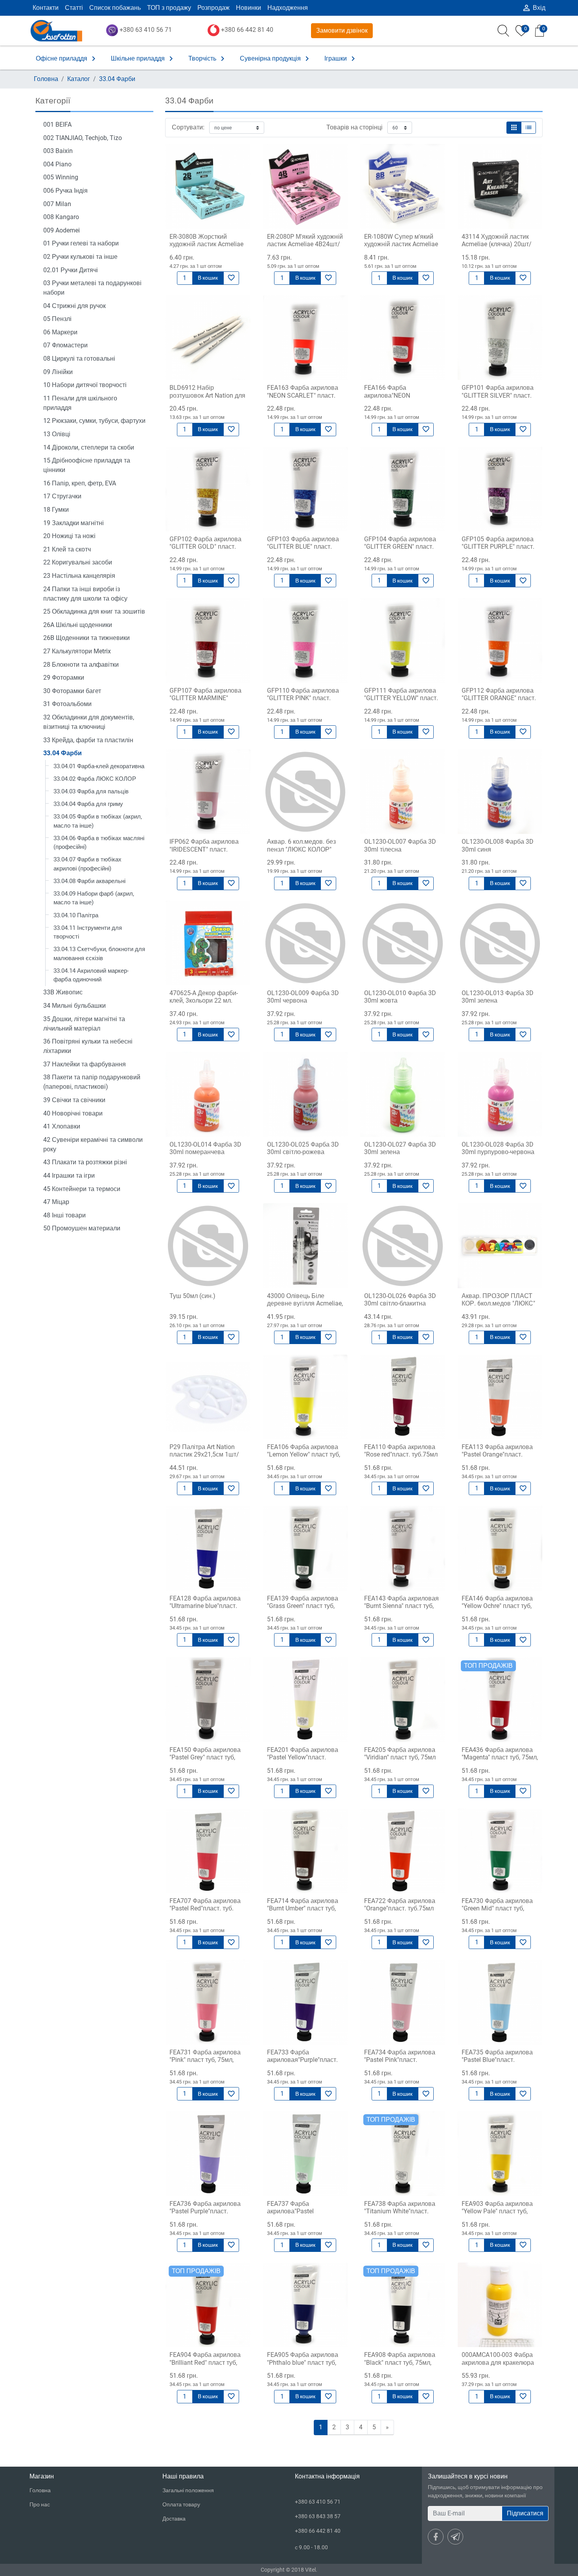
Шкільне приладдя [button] (143, 59)
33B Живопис (63, 992)
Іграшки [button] (341, 59)
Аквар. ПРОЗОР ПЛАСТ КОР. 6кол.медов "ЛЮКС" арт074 (498, 1303)
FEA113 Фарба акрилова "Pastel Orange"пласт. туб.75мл (497, 1454)
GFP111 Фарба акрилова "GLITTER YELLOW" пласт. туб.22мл (401, 698)
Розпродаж (214, 8)
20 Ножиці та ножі (69, 536)
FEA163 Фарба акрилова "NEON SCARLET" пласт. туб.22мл (303, 395)
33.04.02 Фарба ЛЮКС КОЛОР (95, 779)
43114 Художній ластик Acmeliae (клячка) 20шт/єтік (497, 244)
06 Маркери (60, 332)
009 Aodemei (62, 230)
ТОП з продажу (169, 8)
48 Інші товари (64, 1215)
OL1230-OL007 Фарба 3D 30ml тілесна (400, 845)
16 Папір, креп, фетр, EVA (80, 483)
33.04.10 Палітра (76, 915)
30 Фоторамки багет (72, 691)
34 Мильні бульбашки (75, 1006)
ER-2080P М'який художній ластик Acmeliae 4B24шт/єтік (305, 244)
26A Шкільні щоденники (78, 625)
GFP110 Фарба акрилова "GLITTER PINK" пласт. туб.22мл (303, 698)
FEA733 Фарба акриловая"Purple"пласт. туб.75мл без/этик (302, 2060)
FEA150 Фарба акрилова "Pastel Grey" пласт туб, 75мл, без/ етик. (205, 1757)
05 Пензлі (57, 319)
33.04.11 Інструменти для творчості (88, 932)
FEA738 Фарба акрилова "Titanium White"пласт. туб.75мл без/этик (400, 2211)
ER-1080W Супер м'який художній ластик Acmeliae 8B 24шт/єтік (401, 244)
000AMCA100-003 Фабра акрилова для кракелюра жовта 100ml (498, 2362)
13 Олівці (57, 434)
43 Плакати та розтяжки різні (85, 1162)
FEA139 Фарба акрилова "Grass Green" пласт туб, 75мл (303, 1606)
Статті (74, 8)
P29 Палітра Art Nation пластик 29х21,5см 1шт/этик (204, 1454)
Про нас (40, 2504)
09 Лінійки (58, 372)
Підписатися (525, 2513)
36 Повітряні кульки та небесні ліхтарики (88, 1046)
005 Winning (61, 177)
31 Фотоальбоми (67, 704)
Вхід (534, 8)
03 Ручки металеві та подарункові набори (92, 288)
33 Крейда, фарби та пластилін (88, 740)
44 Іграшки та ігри (69, 1176)
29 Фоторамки (64, 678)
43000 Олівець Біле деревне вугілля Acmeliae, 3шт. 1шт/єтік (305, 1303)
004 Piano (57, 164)
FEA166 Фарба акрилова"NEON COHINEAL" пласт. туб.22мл (389, 399)
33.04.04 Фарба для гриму (88, 804)
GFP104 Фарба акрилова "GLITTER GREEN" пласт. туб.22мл (400, 547)
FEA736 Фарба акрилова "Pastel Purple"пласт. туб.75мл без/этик (205, 2211)
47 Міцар (56, 1202)
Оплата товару (181, 2504)
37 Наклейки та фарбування (85, 1064)
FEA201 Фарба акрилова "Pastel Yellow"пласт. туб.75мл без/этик (303, 1757)
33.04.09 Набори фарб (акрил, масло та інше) (94, 898)
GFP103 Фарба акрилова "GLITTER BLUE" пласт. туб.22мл (303, 547)
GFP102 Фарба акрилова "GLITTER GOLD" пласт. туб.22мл (205, 547)
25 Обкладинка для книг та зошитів (94, 611)
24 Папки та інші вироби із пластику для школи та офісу (85, 594)
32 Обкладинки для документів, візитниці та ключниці (89, 722)
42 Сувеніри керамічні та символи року (93, 1144)
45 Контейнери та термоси (82, 1189)
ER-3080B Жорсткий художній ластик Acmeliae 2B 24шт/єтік (206, 244)
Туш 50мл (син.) (192, 1296)
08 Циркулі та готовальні (79, 359)
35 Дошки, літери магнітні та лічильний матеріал (84, 1024)
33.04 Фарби (117, 79)
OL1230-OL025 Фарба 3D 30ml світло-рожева (303, 1148)
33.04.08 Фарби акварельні (89, 881)
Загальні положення (188, 2490)
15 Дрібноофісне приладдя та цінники (87, 465)
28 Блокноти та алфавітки (81, 665)
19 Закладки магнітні (74, 523)
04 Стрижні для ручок (75, 306)
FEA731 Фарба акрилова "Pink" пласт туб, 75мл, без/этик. (205, 2060)
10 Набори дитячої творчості (85, 385)
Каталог (79, 79)
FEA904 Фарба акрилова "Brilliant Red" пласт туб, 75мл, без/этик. (205, 2362)
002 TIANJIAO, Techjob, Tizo (83, 138)
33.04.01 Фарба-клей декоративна (99, 766)
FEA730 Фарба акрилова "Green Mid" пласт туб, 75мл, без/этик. (497, 1908)
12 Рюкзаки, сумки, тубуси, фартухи (94, 421)
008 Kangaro (61, 217)
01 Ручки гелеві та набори (81, 243)
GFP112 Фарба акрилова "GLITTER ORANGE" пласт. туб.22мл (499, 698)
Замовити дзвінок (342, 30)
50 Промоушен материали (82, 1228)
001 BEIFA (57, 124)
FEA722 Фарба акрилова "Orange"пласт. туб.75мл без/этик (400, 1908)
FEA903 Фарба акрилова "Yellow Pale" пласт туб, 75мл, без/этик (497, 2211)
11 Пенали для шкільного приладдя (80, 403)
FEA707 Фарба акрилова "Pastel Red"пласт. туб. (205, 1905)
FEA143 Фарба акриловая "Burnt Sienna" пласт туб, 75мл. (401, 1606)
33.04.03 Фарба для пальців (91, 791)
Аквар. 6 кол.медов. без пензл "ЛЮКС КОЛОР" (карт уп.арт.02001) (301, 849)
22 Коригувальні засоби (78, 562)
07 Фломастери (65, 345)
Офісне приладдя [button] (67, 59)
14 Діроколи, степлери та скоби (89, 447)
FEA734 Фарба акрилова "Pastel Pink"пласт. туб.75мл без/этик (400, 2060)
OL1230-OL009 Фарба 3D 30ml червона (303, 997)
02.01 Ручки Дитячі (71, 270)
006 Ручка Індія (65, 191)
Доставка (174, 2519)
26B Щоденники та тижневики (87, 638)
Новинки (249, 8)
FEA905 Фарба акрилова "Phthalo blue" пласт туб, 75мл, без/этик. (303, 2362)
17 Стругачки (62, 496)
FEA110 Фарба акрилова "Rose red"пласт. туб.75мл (401, 1451)
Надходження (288, 8)
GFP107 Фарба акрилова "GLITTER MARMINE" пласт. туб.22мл (205, 698)
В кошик (208, 278)
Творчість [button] (208, 59)
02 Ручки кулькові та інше (80, 257)
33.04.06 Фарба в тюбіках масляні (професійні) (99, 843)
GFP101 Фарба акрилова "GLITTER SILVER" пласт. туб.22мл (498, 395)
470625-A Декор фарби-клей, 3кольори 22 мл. (204, 997)
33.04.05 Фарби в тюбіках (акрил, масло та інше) (98, 821)
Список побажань (115, 8)
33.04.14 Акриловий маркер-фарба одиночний (91, 975)
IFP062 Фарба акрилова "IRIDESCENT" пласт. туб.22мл (204, 849)
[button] (514, 128)
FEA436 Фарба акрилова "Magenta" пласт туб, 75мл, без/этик (500, 1757)
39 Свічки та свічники (74, 1100)
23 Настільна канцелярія (79, 576)
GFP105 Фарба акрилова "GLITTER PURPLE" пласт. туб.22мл (498, 547)
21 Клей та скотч (67, 549)
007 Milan (57, 204)
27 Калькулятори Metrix (77, 651)
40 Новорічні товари (73, 1113)
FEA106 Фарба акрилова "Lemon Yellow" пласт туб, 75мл (304, 1454)
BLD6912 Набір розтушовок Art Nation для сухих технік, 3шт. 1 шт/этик (207, 399)
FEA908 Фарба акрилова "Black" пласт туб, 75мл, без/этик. (400, 2362)
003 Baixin (58, 151)
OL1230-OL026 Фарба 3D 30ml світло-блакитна (400, 1300)
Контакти (46, 8)
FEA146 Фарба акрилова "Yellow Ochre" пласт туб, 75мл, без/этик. (497, 1606)
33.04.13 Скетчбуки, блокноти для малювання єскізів (99, 954)
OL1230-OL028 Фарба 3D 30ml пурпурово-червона (498, 1148)
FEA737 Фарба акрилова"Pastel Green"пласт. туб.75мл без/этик (299, 2215)
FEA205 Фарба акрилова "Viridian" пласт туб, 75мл (400, 1754)
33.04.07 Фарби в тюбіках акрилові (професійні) (87, 864)
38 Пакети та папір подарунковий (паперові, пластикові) (92, 1082)
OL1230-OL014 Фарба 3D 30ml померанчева (205, 1148)
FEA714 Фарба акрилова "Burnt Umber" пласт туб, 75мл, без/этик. (303, 1908)
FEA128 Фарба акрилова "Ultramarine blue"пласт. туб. (205, 1606)
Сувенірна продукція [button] (276, 59)
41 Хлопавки (62, 1126)
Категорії (53, 101)
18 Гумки (56, 510)
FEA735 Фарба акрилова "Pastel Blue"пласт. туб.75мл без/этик (497, 2060)
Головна (46, 79)
